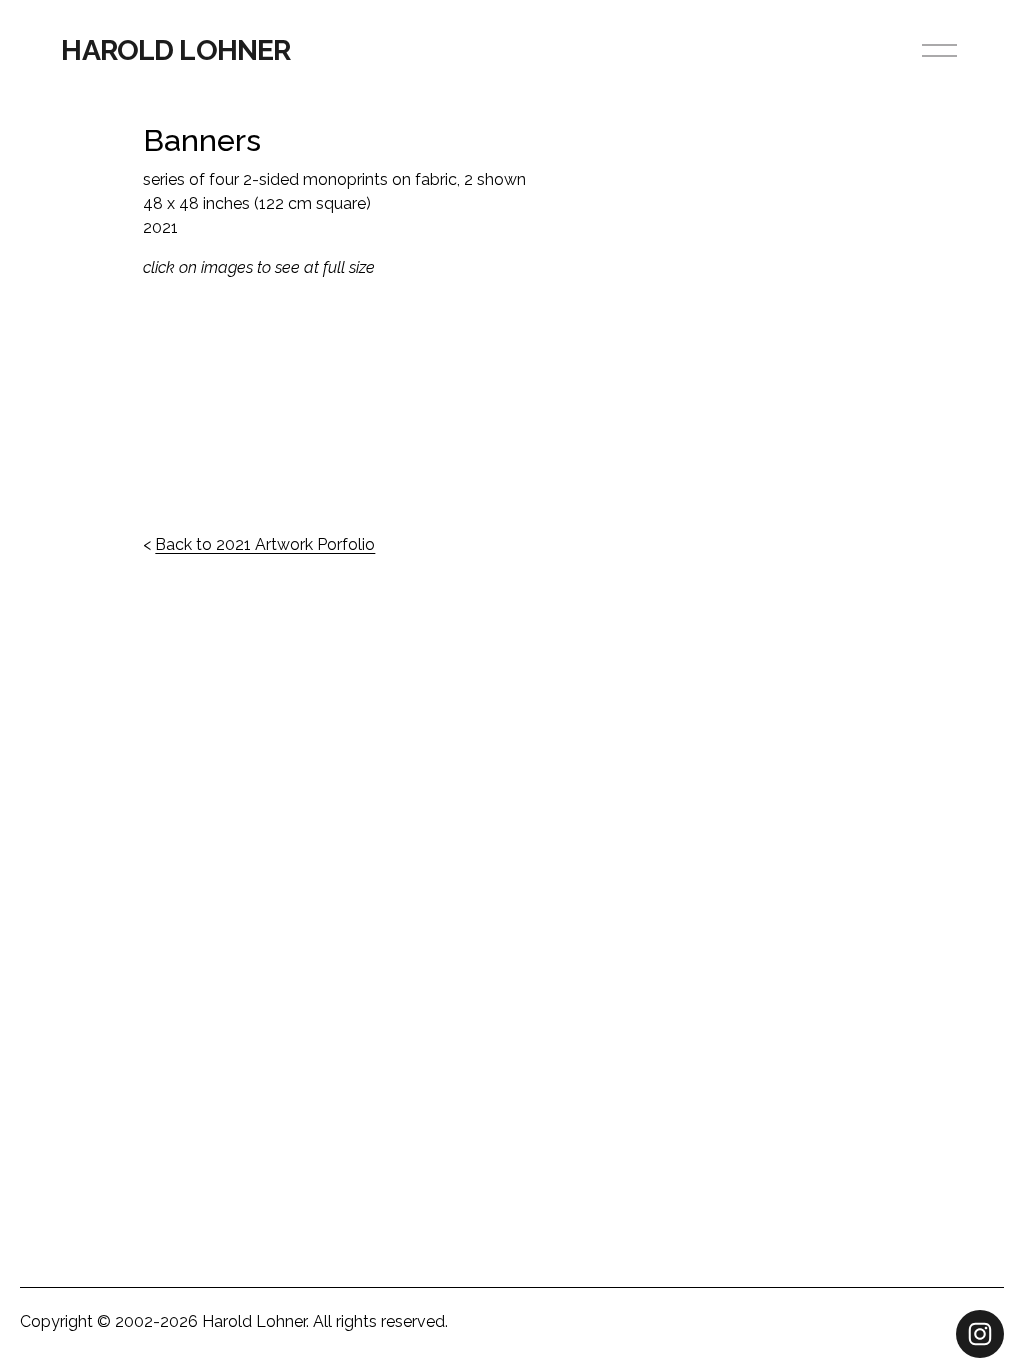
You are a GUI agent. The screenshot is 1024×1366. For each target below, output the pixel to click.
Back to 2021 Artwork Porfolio (265, 544)
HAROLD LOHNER (175, 50)
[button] (235, 406)
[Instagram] (980, 1334)
